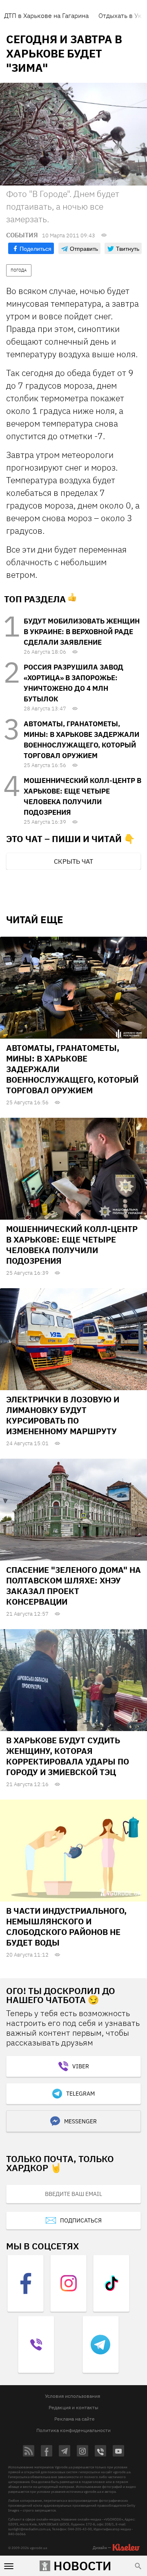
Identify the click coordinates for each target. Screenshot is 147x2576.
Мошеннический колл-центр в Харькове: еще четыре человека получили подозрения (72, 1245)
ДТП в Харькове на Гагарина (46, 15)
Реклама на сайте (75, 2419)
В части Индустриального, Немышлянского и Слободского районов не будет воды (66, 1927)
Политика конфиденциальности (73, 2430)
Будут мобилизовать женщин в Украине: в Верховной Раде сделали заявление (82, 632)
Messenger (80, 2121)
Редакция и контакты (73, 2407)
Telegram (80, 2094)
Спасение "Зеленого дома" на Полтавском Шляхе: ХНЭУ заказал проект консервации (73, 1586)
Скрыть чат (73, 861)
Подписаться (81, 2220)
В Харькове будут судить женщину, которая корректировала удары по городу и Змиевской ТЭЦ (68, 1756)
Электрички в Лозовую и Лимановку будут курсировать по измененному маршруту (63, 1415)
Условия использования (72, 2396)
